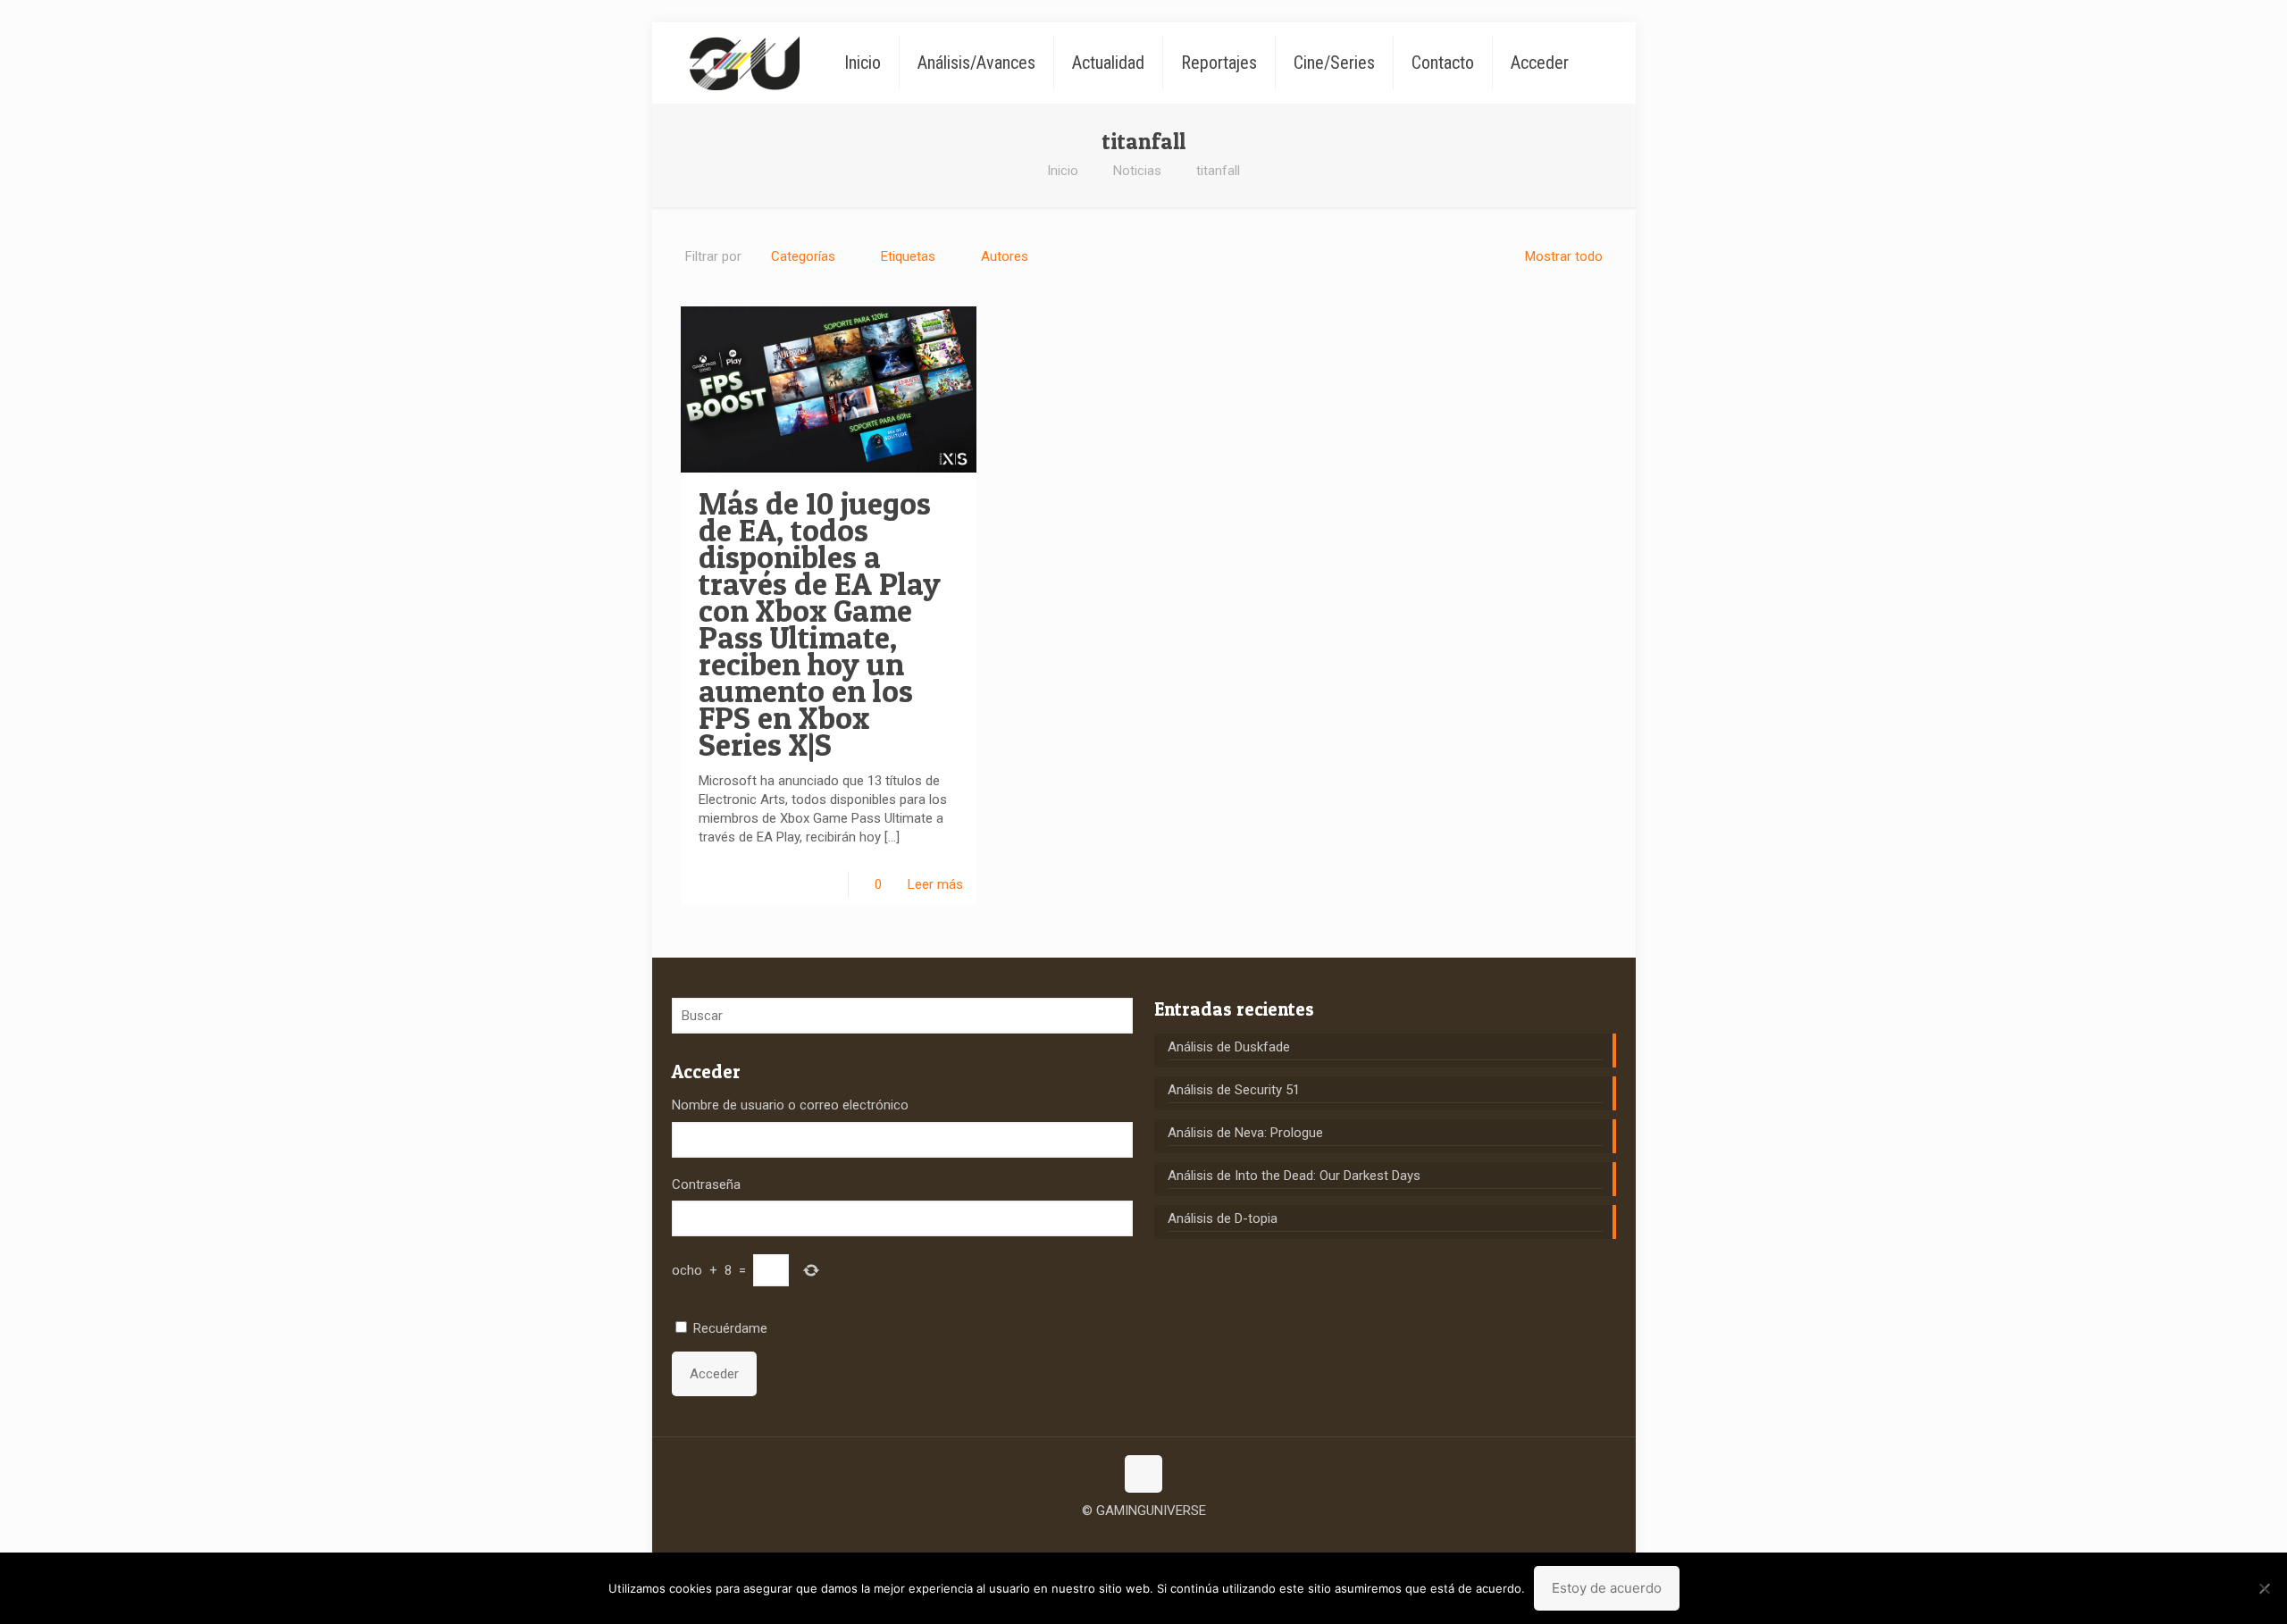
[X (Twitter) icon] (1144, 1538)
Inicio (1063, 171)
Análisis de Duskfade (1229, 1047)
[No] (2265, 1588)
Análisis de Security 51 (1234, 1090)
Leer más (935, 884)
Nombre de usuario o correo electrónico (790, 1105)
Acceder (714, 1374)
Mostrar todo (1564, 256)
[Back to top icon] (1143, 1474)
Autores (1005, 256)
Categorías (803, 256)
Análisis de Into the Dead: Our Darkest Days (1294, 1176)
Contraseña (706, 1185)
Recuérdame (730, 1328)
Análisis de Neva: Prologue (1245, 1133)
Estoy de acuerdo (1607, 1588)
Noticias (1137, 171)
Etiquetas (908, 256)
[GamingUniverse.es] (745, 63)
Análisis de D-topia (1223, 1218)
